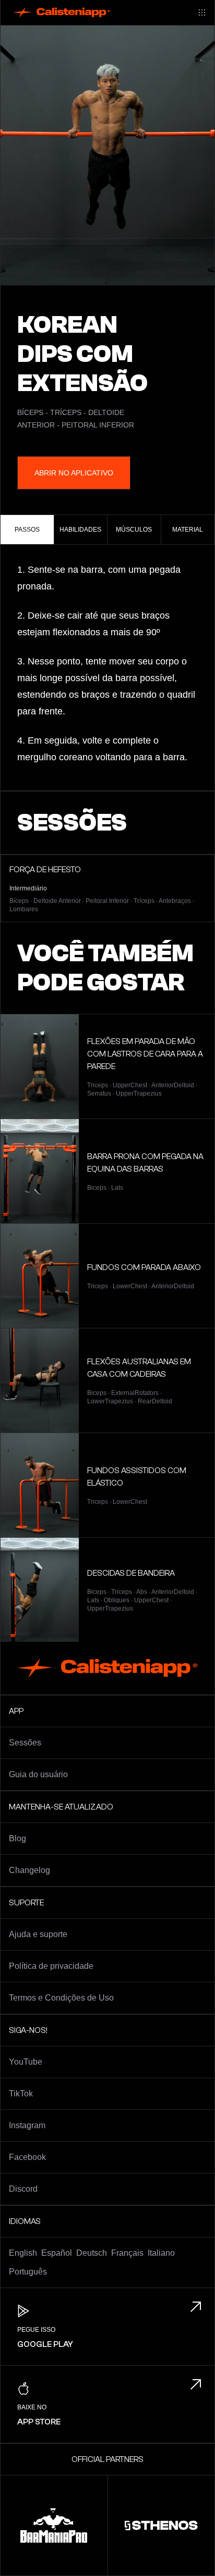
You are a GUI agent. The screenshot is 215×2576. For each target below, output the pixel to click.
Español (57, 2253)
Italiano (161, 2253)
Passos (27, 530)
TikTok (21, 2094)
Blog (17, 1838)
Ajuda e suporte (38, 1934)
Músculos (134, 530)
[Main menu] (202, 12)
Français (127, 2253)
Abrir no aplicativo (74, 473)
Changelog (29, 1870)
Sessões (25, 1743)
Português (28, 2272)
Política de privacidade (51, 1966)
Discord (23, 2189)
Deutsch (92, 2253)
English (23, 2253)
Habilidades (80, 530)
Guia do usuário (38, 1774)
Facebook (27, 2157)
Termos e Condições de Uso (61, 1998)
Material (188, 530)
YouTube (26, 2062)
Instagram (27, 2125)
